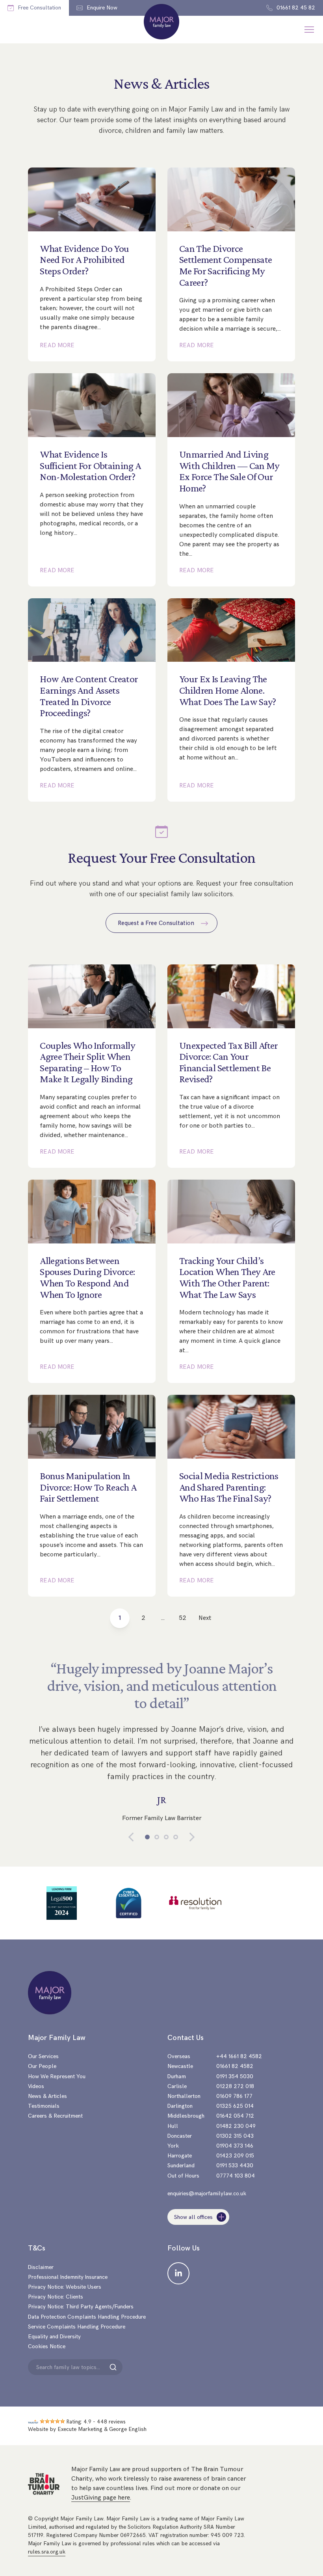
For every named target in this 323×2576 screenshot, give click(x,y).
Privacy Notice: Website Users (65, 2287)
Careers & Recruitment (55, 2116)
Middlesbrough (186, 2116)
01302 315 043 (235, 2136)
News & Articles (47, 2096)
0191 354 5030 (235, 2076)
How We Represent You (57, 2076)
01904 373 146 (235, 2146)
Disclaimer (41, 2267)
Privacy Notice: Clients (56, 2297)
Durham (177, 2076)
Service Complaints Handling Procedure (77, 2327)
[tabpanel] (161, 1745)
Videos (36, 2086)
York (173, 2146)
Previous (137, 1837)
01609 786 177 (234, 2096)
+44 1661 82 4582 (239, 2056)
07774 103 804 (236, 2176)
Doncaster (180, 2136)
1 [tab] (147, 1837)
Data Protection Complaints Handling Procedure (87, 2317)
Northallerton (184, 2096)
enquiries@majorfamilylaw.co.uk (207, 2194)
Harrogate (180, 2156)
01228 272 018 (235, 2086)
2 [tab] (157, 1837)
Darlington (180, 2106)
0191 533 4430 (235, 2166)
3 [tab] (166, 1837)
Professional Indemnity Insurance (68, 2277)
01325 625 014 (235, 2106)
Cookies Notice (47, 2346)
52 (183, 1618)
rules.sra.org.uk (47, 2552)
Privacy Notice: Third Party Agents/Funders (81, 2307)
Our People (42, 2066)
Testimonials (44, 2106)
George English (128, 2429)
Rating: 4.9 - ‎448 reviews (96, 2422)
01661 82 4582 (235, 2066)
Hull (173, 2126)
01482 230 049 (236, 2126)
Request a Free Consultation (157, 923)
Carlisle (177, 2086)
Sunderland (181, 2166)
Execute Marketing (80, 2429)
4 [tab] (176, 1837)
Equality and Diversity (54, 2337)
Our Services (43, 2056)
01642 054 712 (235, 2116)
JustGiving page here (101, 2498)
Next (205, 1618)
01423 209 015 (235, 2156)
